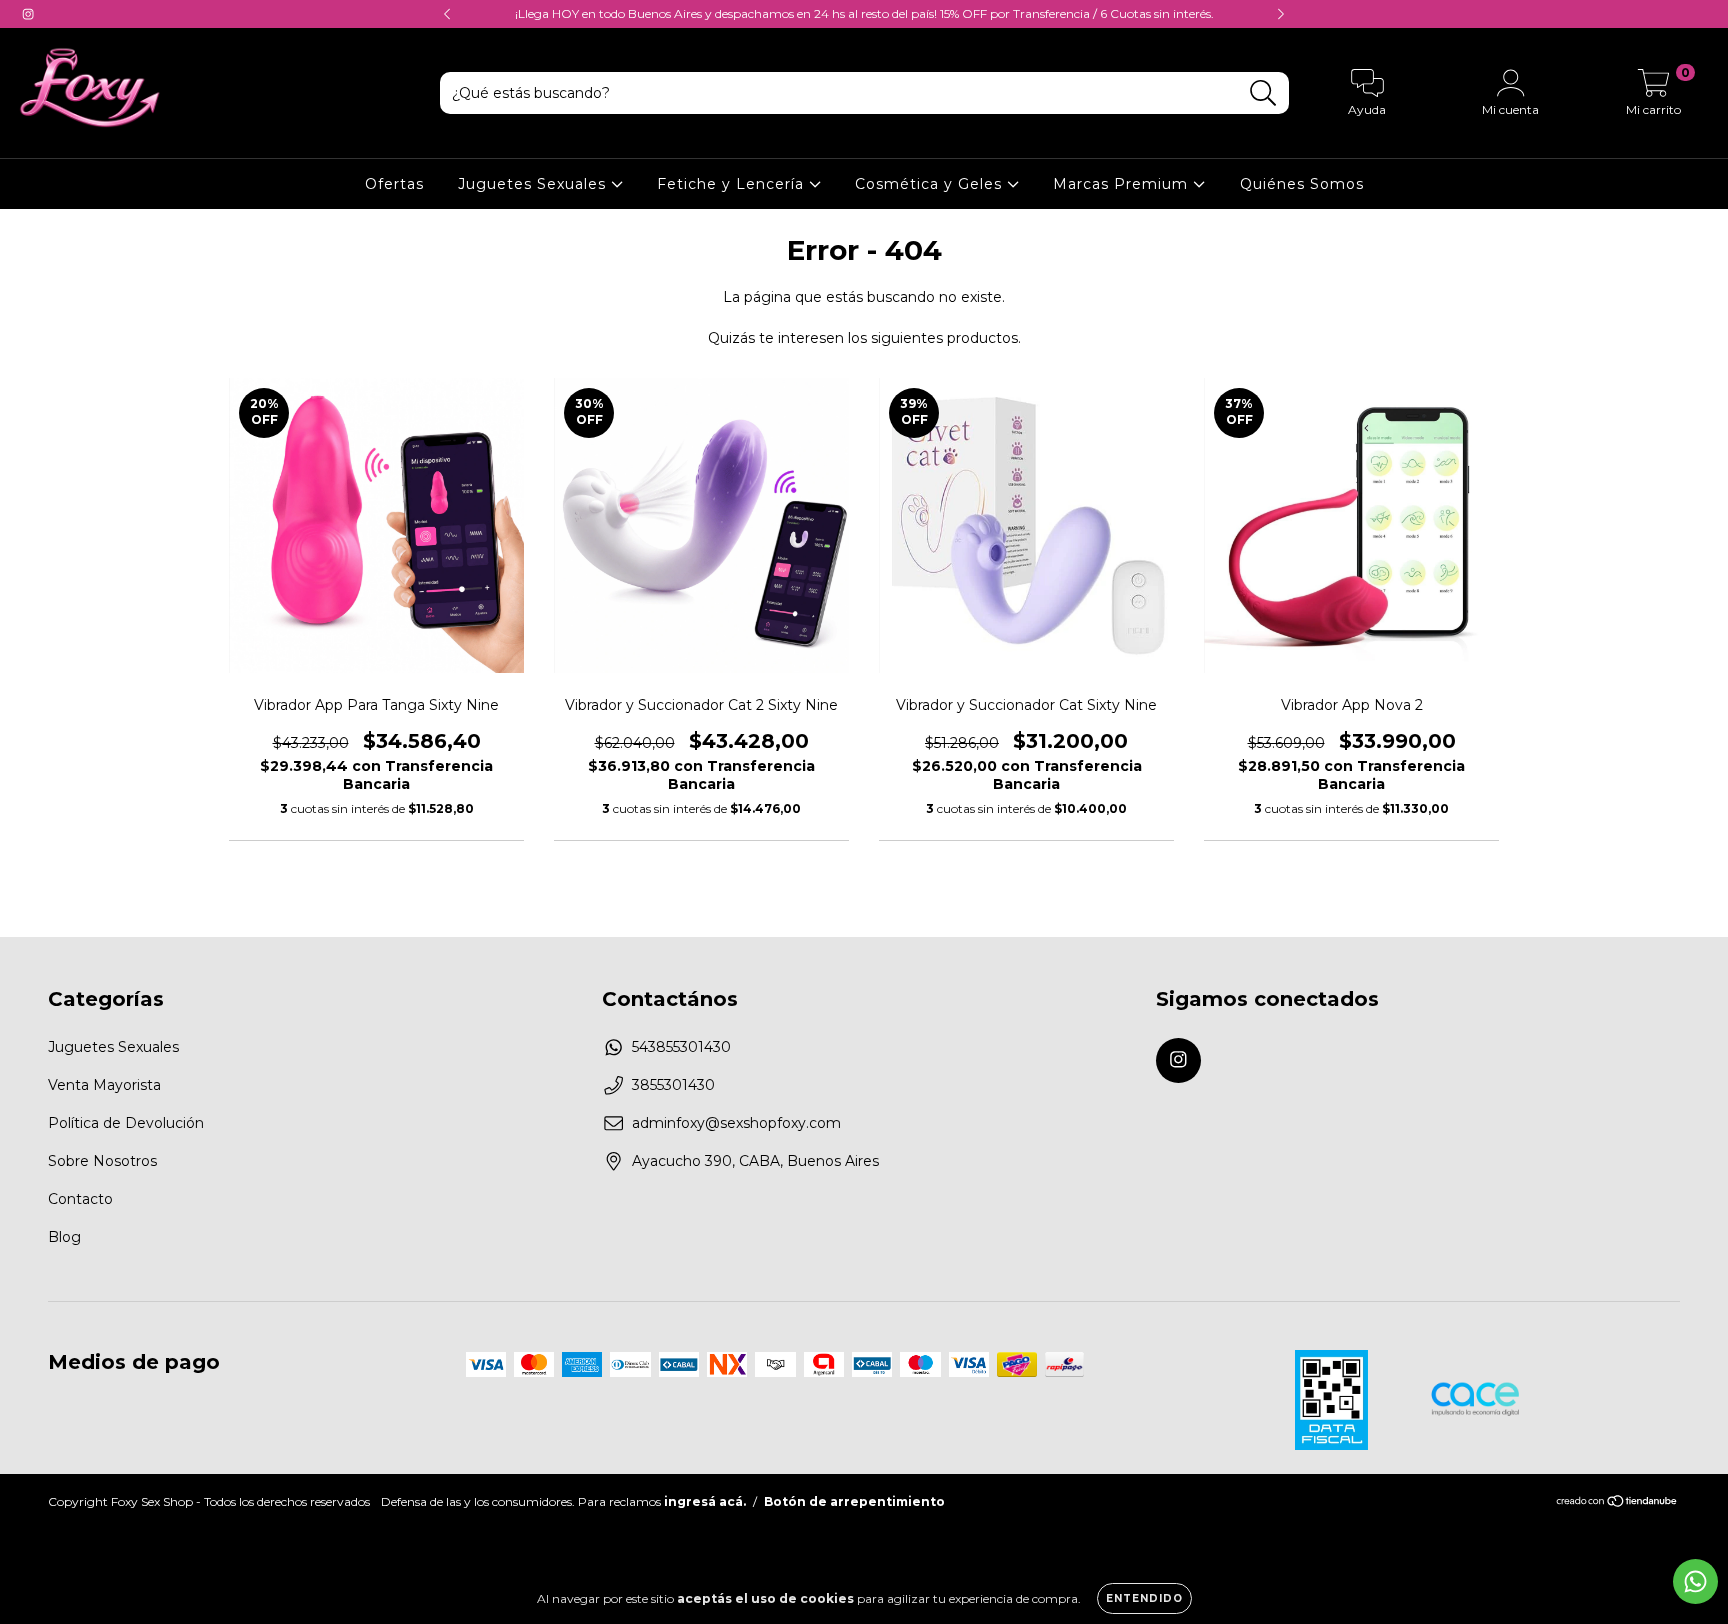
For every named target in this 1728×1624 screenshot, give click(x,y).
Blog (64, 1237)
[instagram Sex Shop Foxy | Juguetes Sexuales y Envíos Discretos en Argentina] (28, 14)
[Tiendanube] (1617, 1502)
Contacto (80, 1199)
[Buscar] (1263, 93)
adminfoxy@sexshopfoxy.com (736, 1123)
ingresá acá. (705, 1501)
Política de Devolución (126, 1123)
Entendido (1144, 1598)
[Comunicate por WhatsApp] (1695, 1581)
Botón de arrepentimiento (854, 1501)
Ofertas (394, 184)
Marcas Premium (1123, 184)
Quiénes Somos (1302, 184)
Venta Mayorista (104, 1085)
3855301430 (673, 1085)
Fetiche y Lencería (733, 184)
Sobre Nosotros (102, 1161)
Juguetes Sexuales (534, 184)
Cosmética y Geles (931, 184)
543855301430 (681, 1047)
